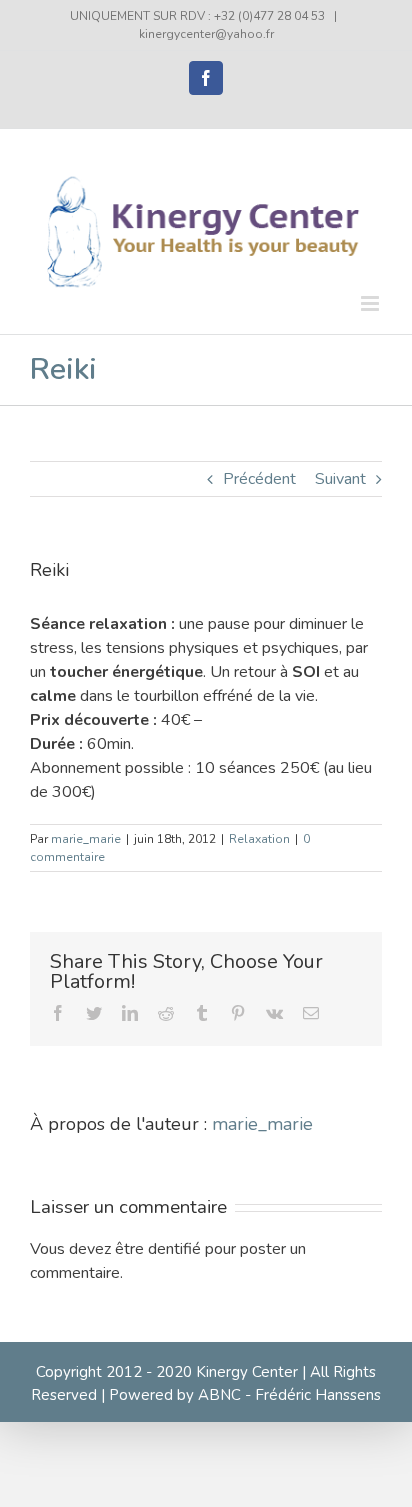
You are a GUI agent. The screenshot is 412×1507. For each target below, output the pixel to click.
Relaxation (259, 839)
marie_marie (86, 839)
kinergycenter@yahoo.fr (206, 34)
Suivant (340, 479)
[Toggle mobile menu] (371, 303)
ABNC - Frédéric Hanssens (289, 1395)
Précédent (259, 479)
